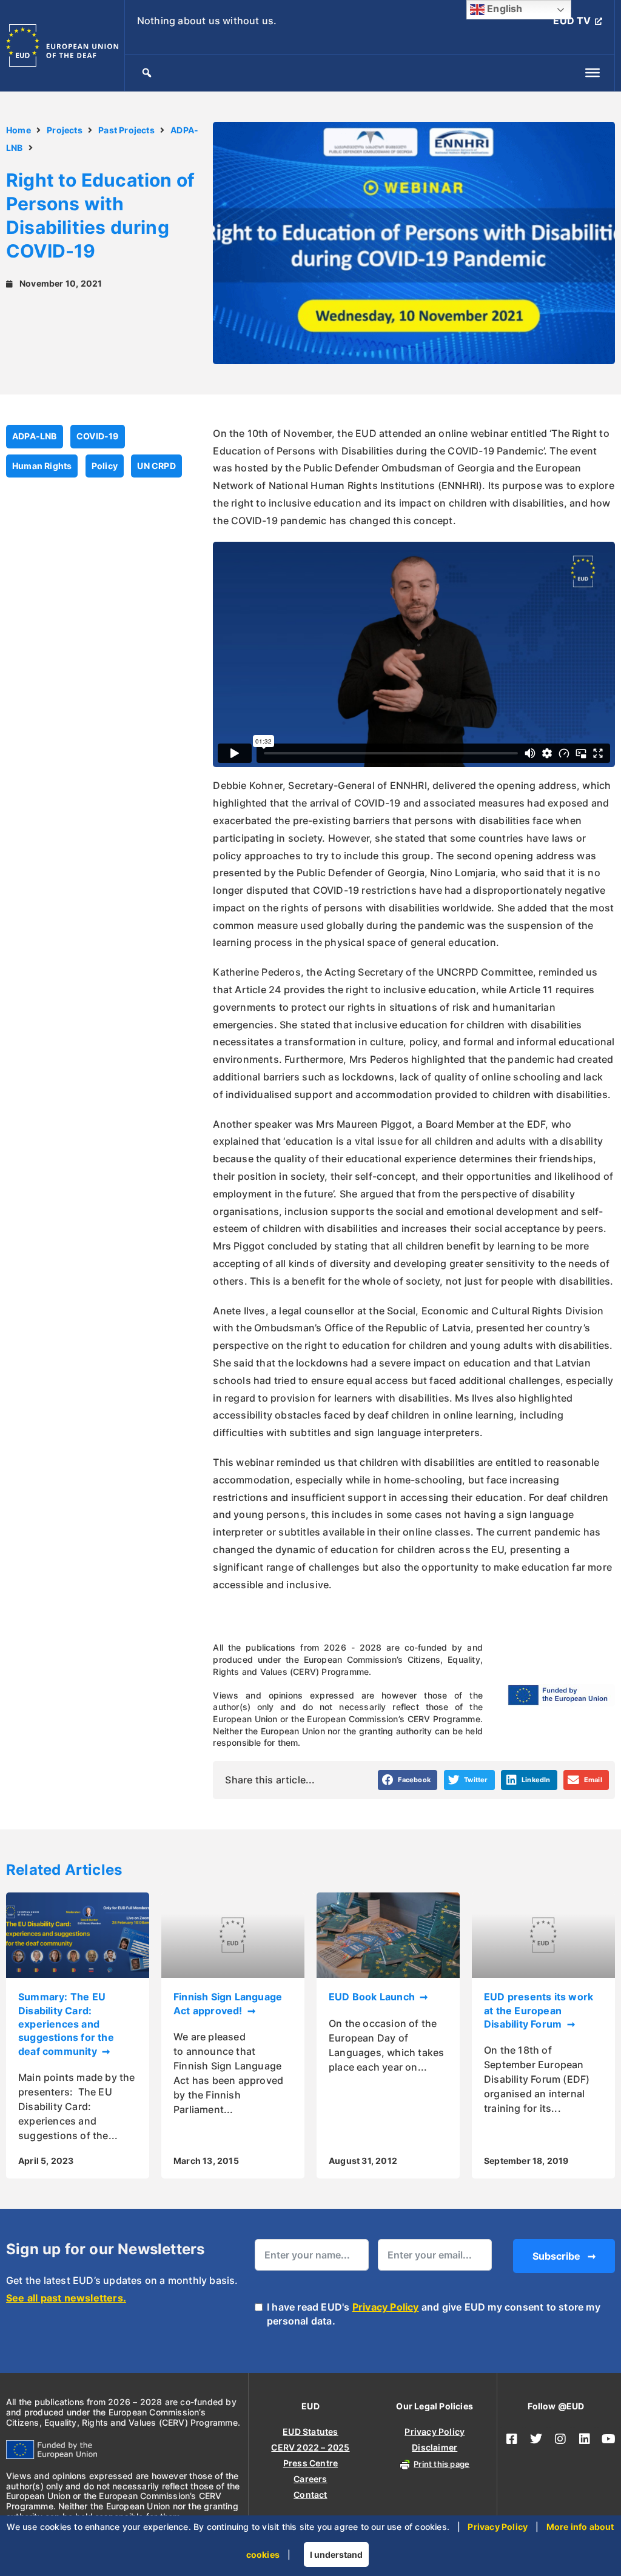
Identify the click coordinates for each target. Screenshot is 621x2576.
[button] (408, 1780)
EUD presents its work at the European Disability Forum (539, 2010)
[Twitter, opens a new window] (536, 2439)
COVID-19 (98, 436)
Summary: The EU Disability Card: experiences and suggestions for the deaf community (66, 2024)
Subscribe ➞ (564, 2256)
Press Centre (310, 2463)
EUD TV (572, 21)
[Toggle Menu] (592, 73)
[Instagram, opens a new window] (560, 2439)
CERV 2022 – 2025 (310, 2447)
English (504, 8)
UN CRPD (156, 466)
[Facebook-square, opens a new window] (512, 2439)
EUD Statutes (310, 2431)
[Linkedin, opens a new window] (585, 2439)
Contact (310, 2494)
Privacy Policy (386, 2307)
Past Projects (126, 130)
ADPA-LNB (35, 436)
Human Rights (42, 466)
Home (18, 130)
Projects (65, 130)
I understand (336, 2554)
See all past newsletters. (66, 2298)
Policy (105, 466)
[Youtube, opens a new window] (609, 2439)
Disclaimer (435, 2447)
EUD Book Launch (373, 1997)
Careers (310, 2479)
